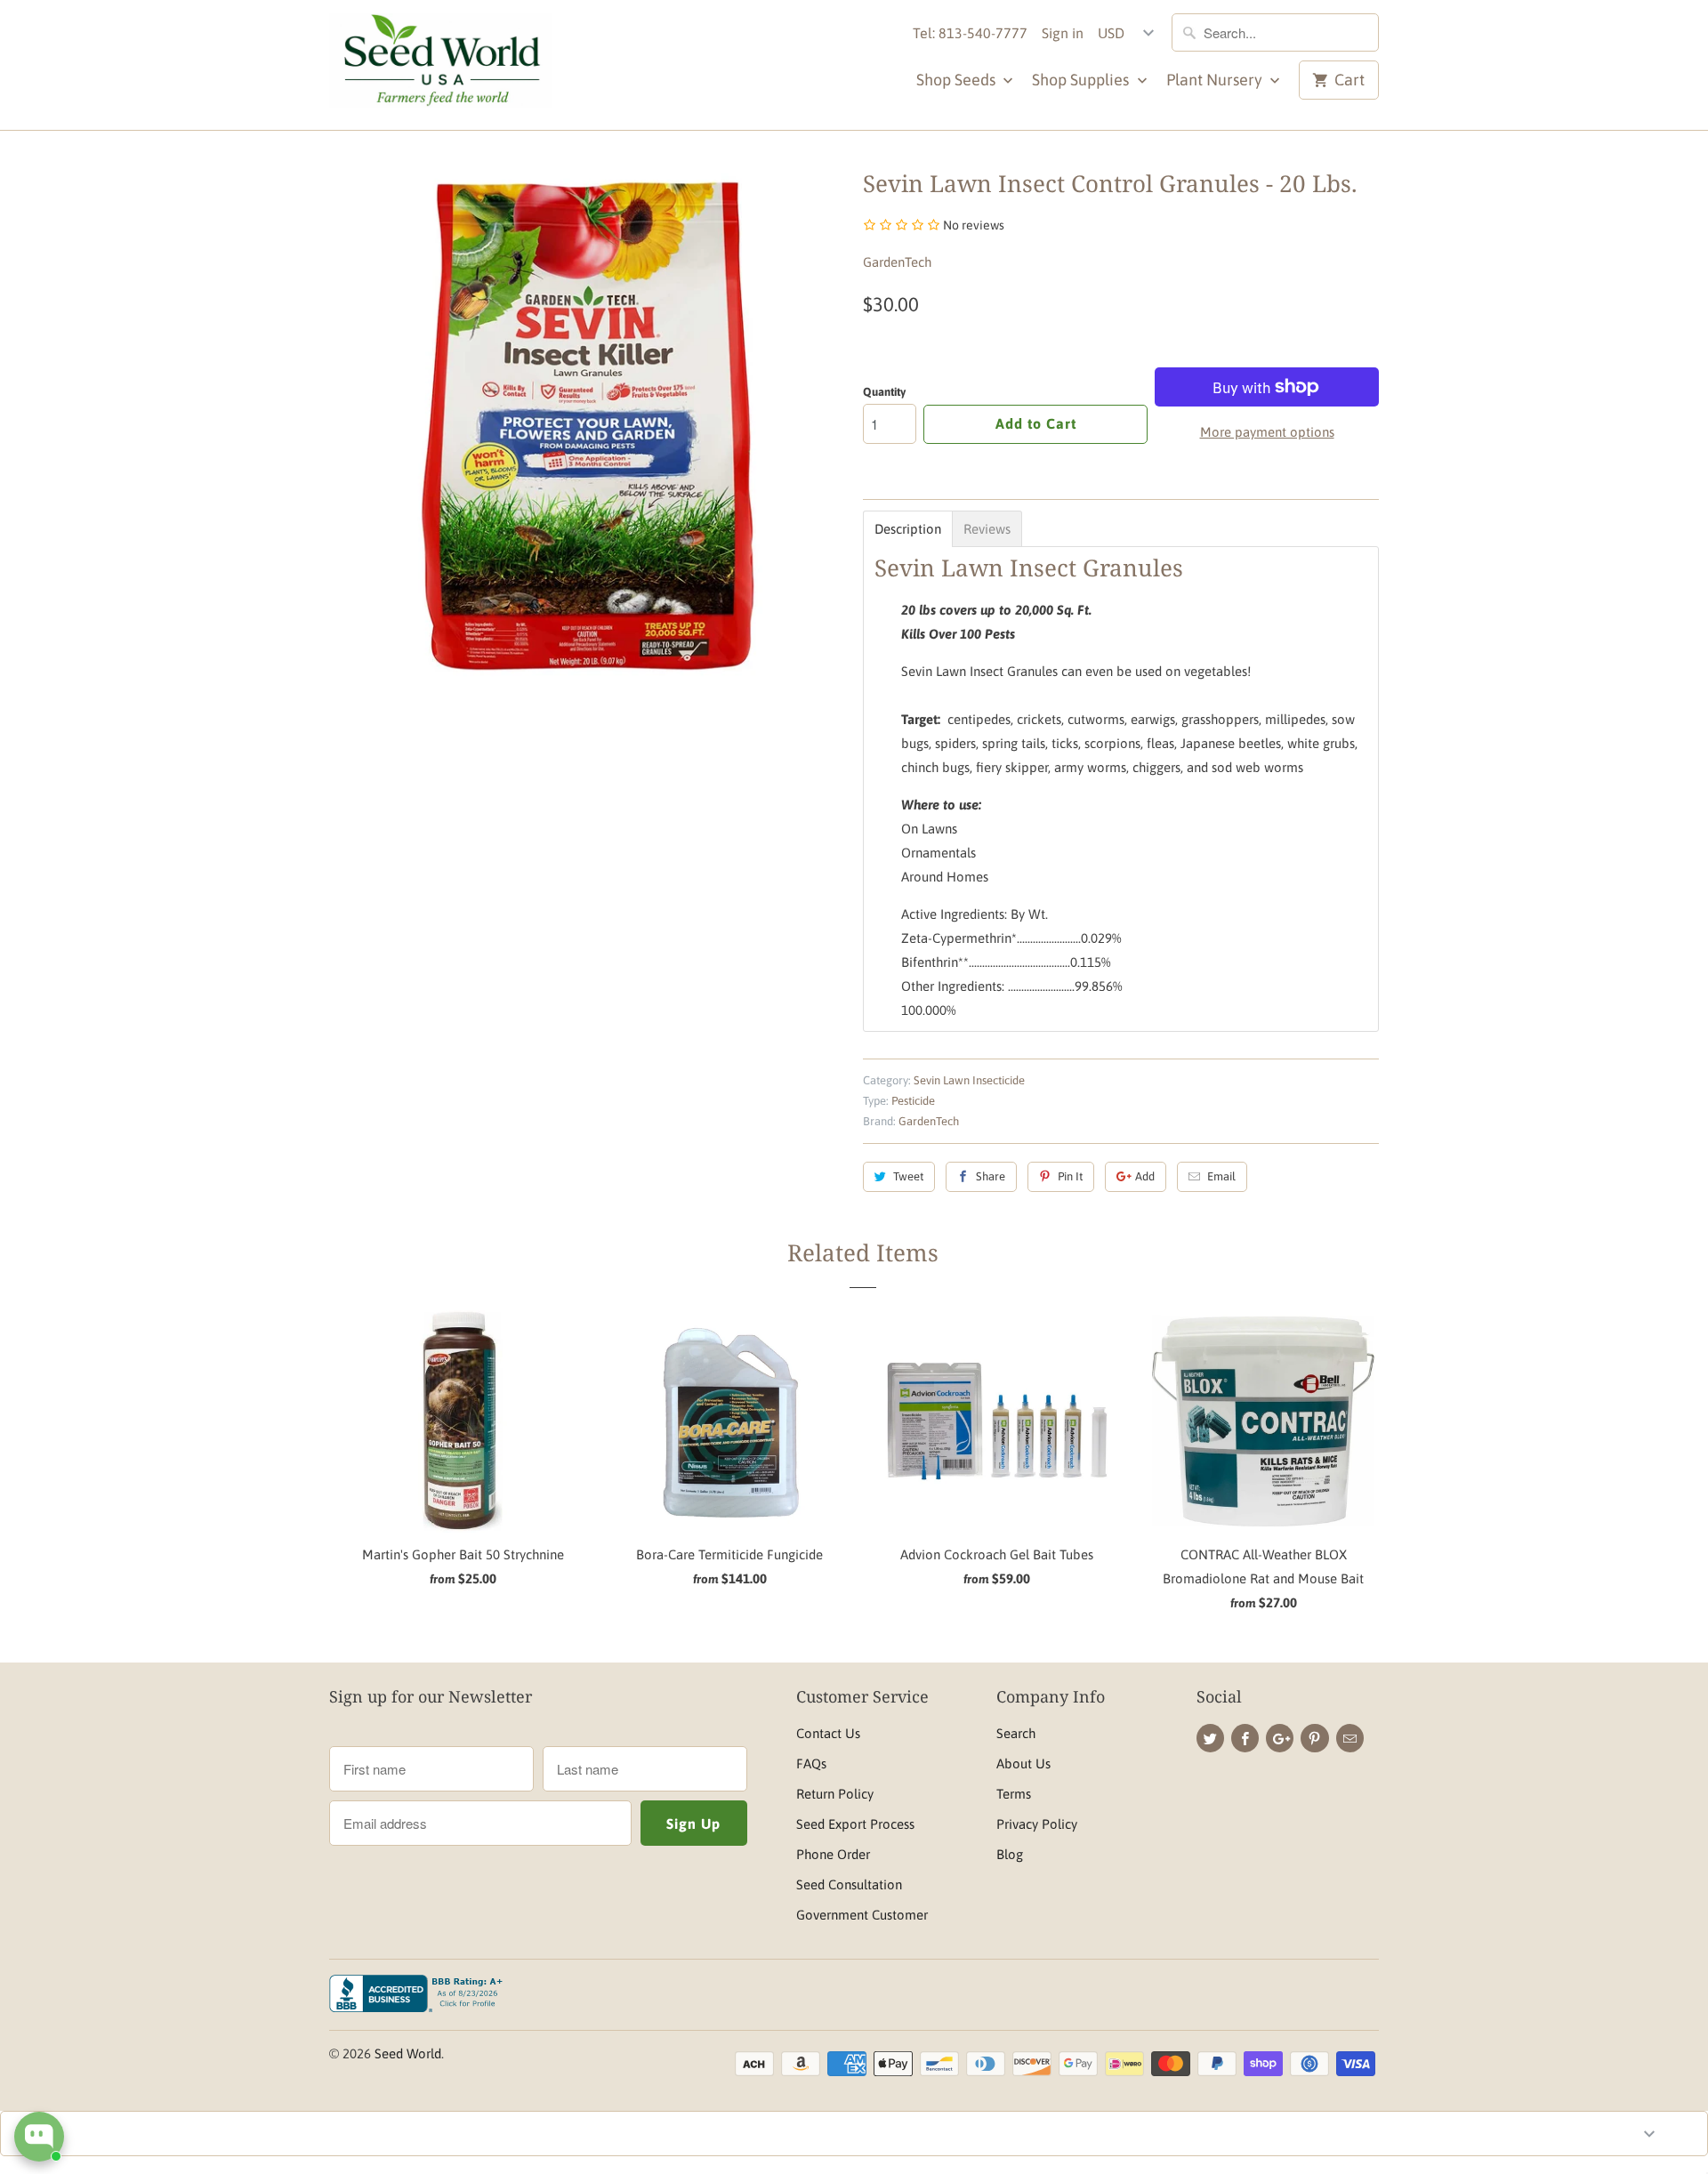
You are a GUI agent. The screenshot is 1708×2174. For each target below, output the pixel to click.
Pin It (1070, 1176)
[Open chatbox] (39, 2137)
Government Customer (862, 1915)
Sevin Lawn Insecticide (969, 1080)
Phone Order (833, 1854)
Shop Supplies (1082, 80)
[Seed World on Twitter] (1210, 1738)
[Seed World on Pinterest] (1314, 1738)
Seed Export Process (855, 1824)
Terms (1014, 1794)
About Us (1023, 1763)
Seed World (408, 2053)
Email (1221, 1176)
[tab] (908, 529)
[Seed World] (440, 65)
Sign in (1063, 33)
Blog (1010, 1854)
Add (1145, 1176)
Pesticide (913, 1101)
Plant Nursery (1216, 80)
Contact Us (828, 1733)
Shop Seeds (958, 80)
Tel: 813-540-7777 (970, 33)
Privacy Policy (1037, 1824)
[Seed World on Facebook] (1245, 1738)
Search (1016, 1733)
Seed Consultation (849, 1884)
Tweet (908, 1176)
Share (991, 1176)
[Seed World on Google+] (1280, 1738)
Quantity (884, 392)
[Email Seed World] (1350, 1738)
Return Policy (835, 1794)
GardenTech (897, 262)
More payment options (1267, 432)
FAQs (811, 1763)
